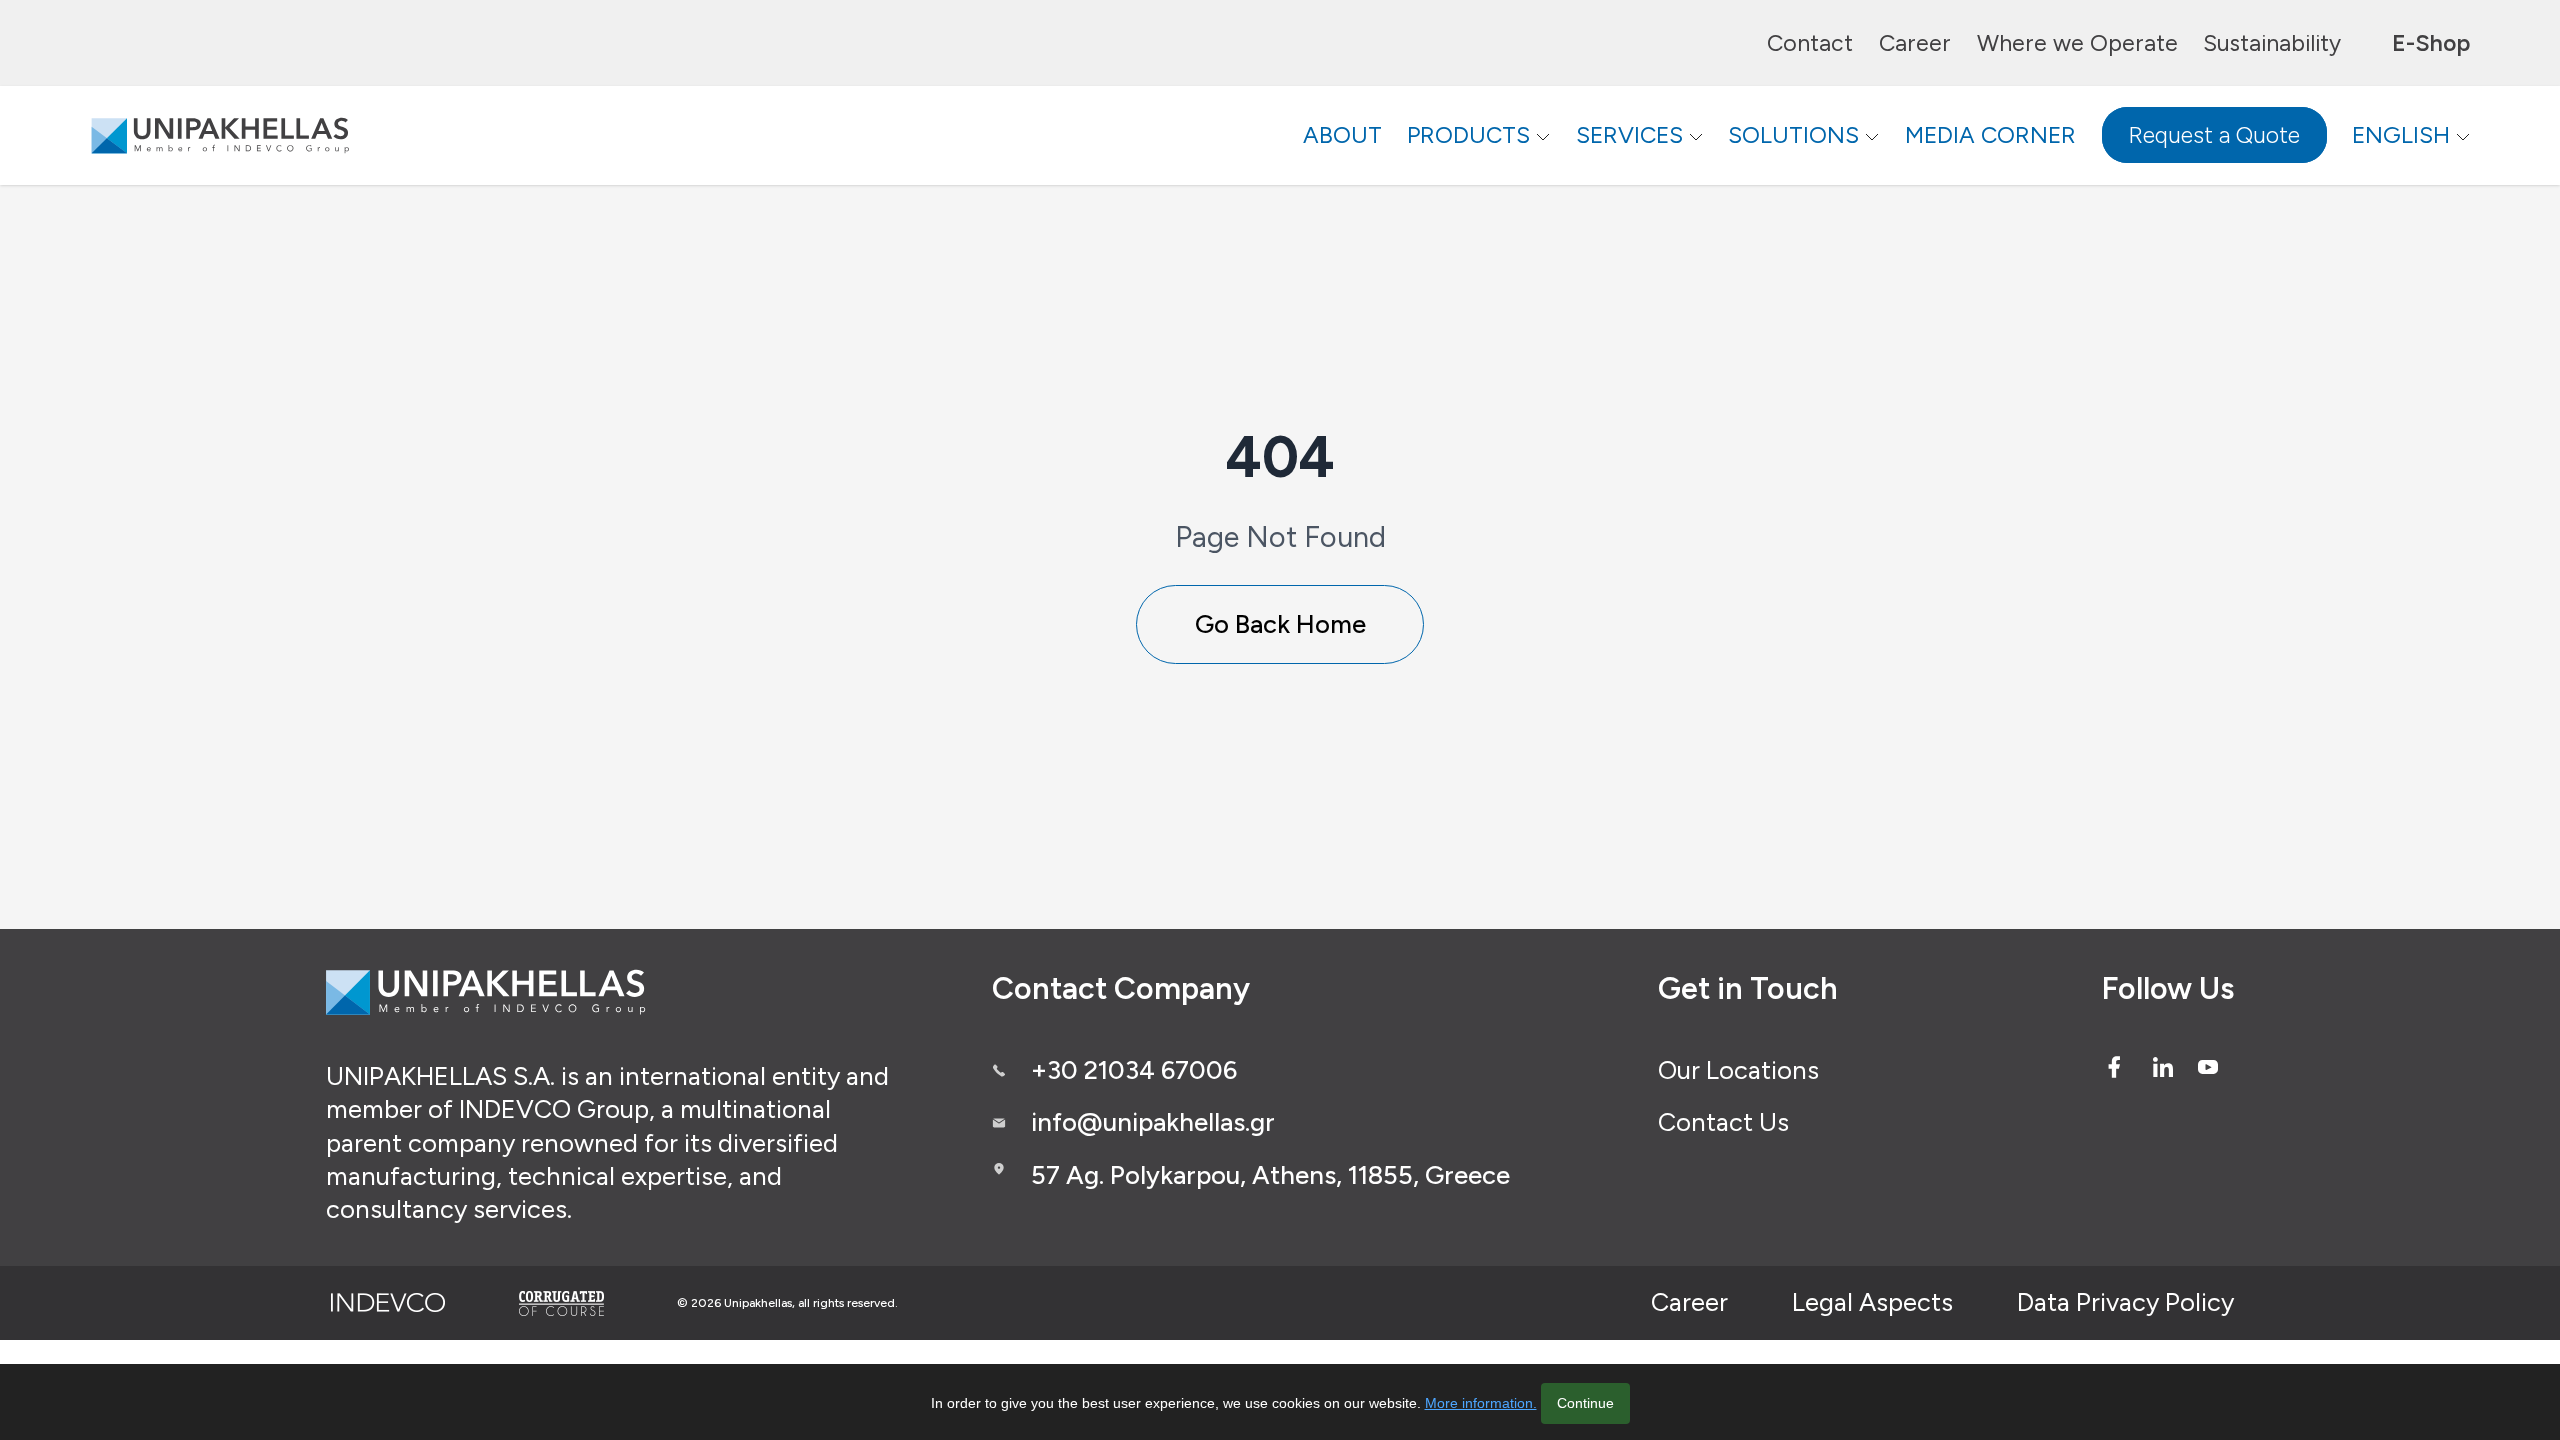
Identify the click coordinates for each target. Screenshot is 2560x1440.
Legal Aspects (1872, 1302)
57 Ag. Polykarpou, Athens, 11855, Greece (1270, 1175)
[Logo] (220, 135)
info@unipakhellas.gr (1153, 1122)
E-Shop (2431, 43)
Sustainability (2272, 43)
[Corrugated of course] (563, 1303)
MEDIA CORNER (1990, 135)
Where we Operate (2077, 43)
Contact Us (1723, 1122)
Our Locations (1738, 1070)
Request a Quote (2214, 135)
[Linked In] (2163, 1067)
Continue (1585, 1403)
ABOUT (1342, 135)
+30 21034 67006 (1134, 1070)
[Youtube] (2208, 1067)
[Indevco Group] (387, 1303)
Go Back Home (1280, 624)
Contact (1810, 43)
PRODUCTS (1468, 135)
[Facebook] (2114, 1067)
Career (1915, 43)
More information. (1481, 1403)
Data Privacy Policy (2125, 1302)
